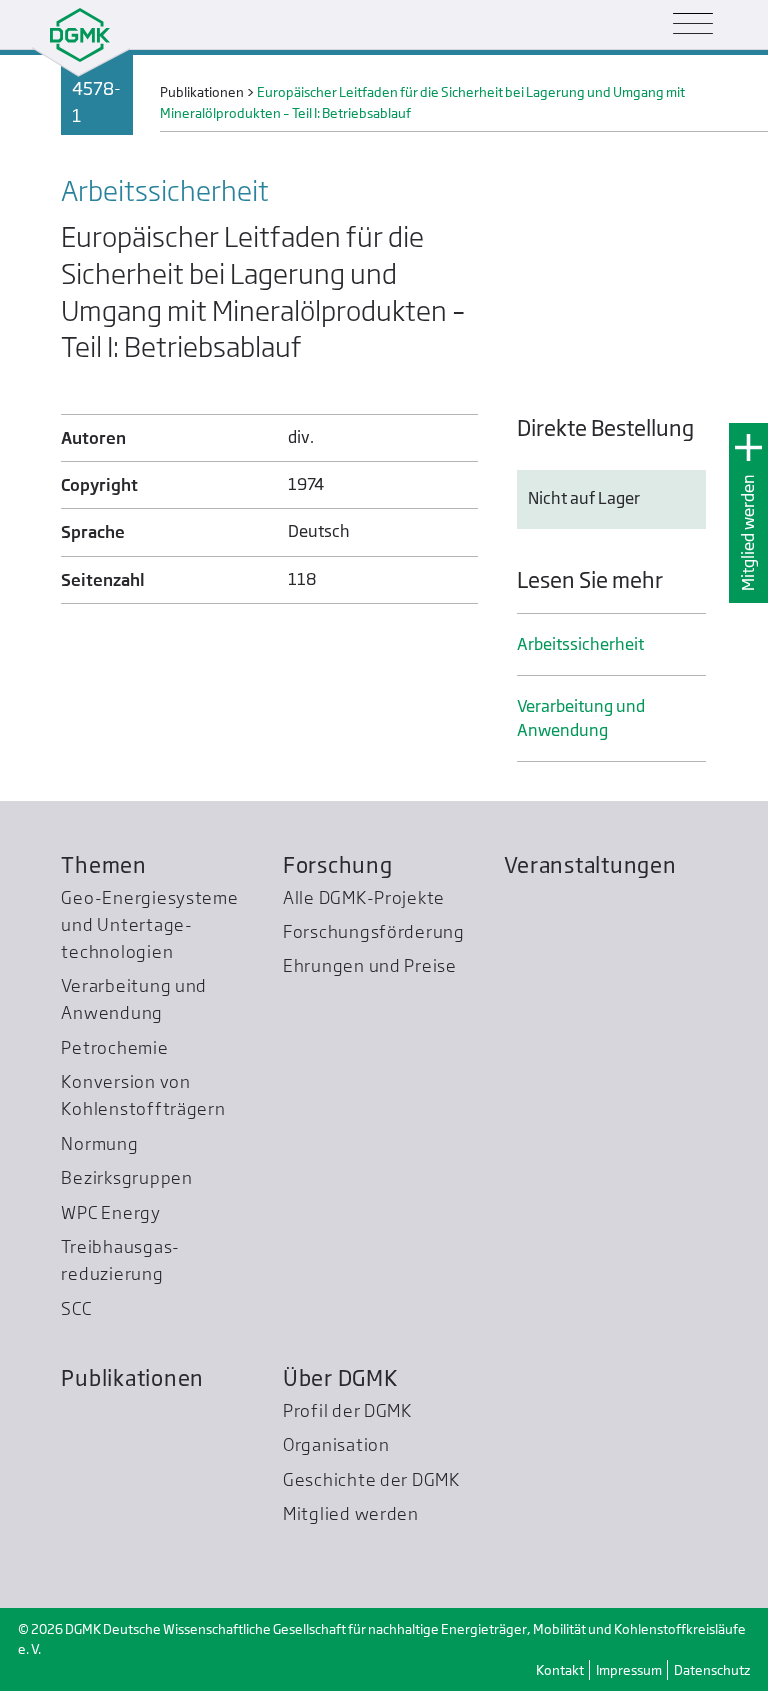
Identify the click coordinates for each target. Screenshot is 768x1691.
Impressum (629, 1670)
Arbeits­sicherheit (580, 644)
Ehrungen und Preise (370, 965)
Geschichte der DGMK (371, 1479)
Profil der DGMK (347, 1410)
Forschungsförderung (374, 931)
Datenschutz (712, 1670)
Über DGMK (340, 1378)
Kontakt (560, 1670)
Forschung (338, 865)
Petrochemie (114, 1047)
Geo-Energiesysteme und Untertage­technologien (149, 924)
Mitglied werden (748, 532)
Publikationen (132, 1378)
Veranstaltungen (590, 865)
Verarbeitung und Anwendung (581, 718)
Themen (103, 865)
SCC (76, 1308)
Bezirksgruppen (126, 1177)
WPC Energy (110, 1212)
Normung (99, 1143)
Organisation (336, 1444)
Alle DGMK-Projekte (364, 897)
